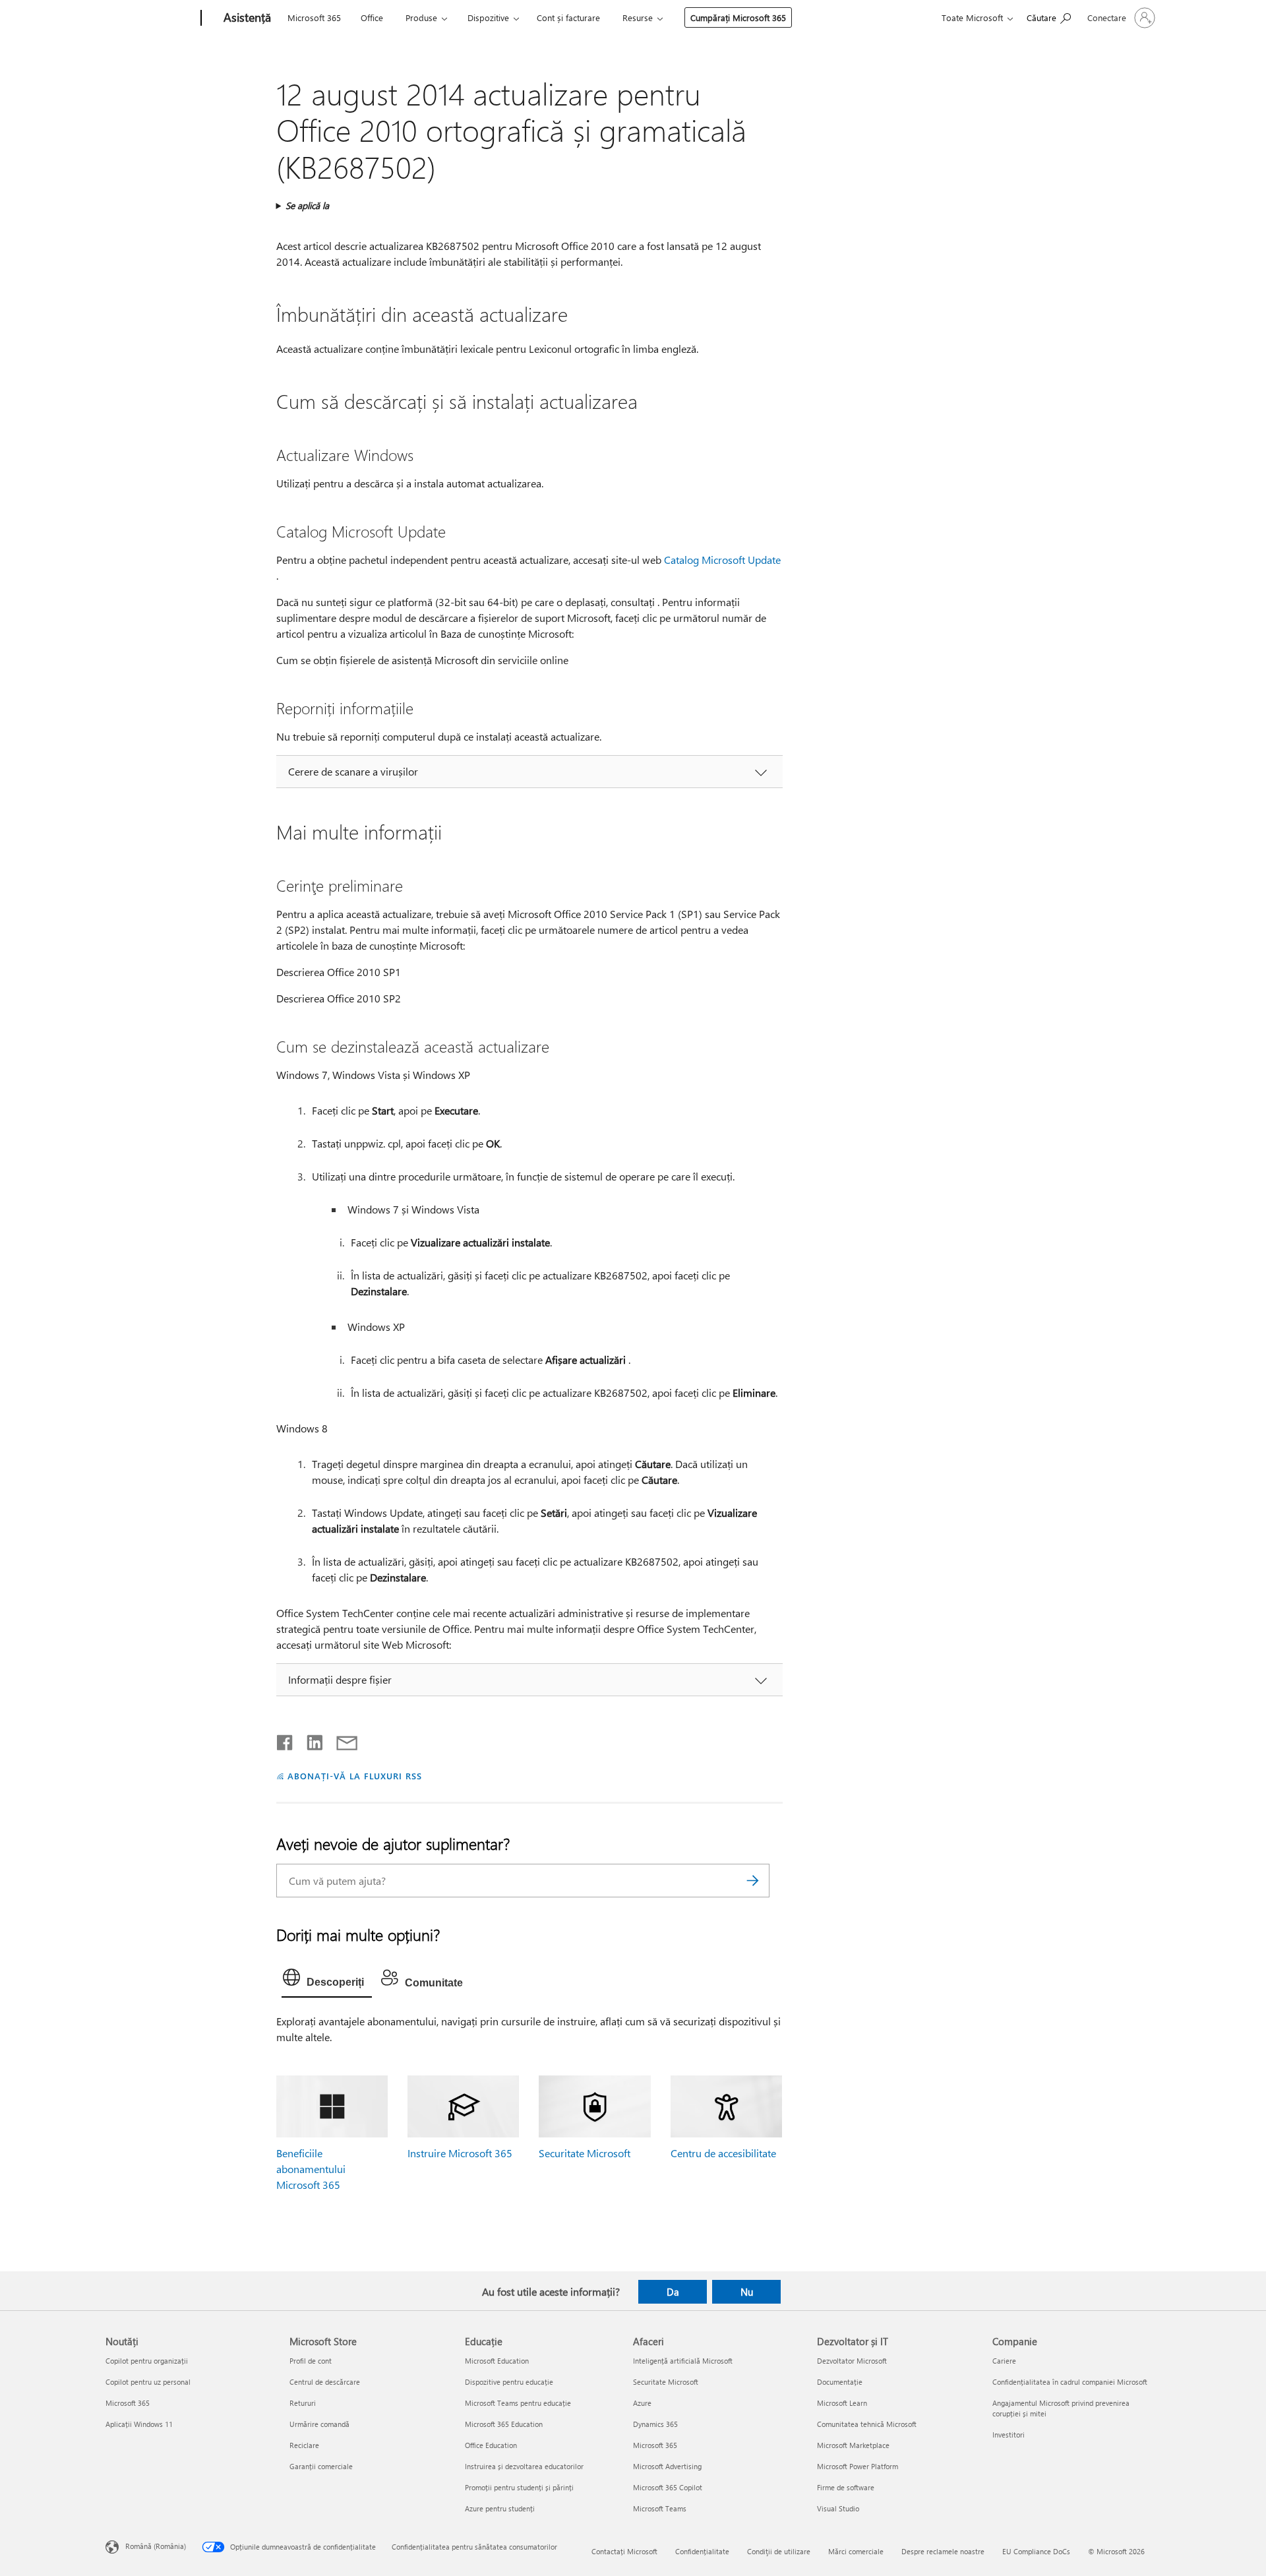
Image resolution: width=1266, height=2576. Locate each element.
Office (372, 17)
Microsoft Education (497, 2361)
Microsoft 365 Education (504, 2424)
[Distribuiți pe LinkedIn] (310, 1740)
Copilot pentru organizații (147, 2361)
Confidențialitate (702, 2551)
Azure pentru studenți (500, 2508)
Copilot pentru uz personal (148, 2382)
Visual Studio (838, 2508)
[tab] (327, 1980)
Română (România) (156, 2546)
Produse (421, 17)
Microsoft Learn (842, 2403)
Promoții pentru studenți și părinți (519, 2487)
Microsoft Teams (660, 2508)
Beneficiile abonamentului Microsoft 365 (311, 2169)
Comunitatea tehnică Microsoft (867, 2424)
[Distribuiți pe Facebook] (286, 1740)
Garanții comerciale (321, 2466)
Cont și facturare (568, 17)
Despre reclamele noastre (943, 2551)
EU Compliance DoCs (1036, 2551)
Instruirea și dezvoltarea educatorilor (524, 2466)
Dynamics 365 (655, 2424)
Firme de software (846, 2487)
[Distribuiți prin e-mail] (341, 1740)
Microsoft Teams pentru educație (518, 2403)
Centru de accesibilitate (723, 2153)
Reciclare (304, 2445)
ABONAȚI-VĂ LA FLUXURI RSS (354, 1776)
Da (673, 2292)
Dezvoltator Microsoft (852, 2361)
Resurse (638, 17)
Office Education (491, 2445)
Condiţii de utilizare (779, 2551)
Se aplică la (307, 205)
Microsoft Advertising (667, 2466)
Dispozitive (488, 17)
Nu (747, 2292)
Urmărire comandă (319, 2424)
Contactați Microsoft (624, 2551)
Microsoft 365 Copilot (668, 2487)
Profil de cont (311, 2361)
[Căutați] (753, 1881)
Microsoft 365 (314, 17)
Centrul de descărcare (325, 2382)
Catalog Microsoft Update (722, 560)
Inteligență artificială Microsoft (683, 2361)
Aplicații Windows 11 (139, 2424)
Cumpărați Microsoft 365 (738, 17)
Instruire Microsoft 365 (460, 2153)
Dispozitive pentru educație (509, 2382)
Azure (642, 2403)
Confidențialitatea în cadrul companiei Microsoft (1070, 2382)
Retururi (303, 2403)
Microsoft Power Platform (858, 2466)
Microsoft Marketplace (853, 2445)
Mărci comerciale (856, 2551)
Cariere (1004, 2361)
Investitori (1009, 2435)
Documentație (840, 2382)
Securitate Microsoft (585, 2153)
